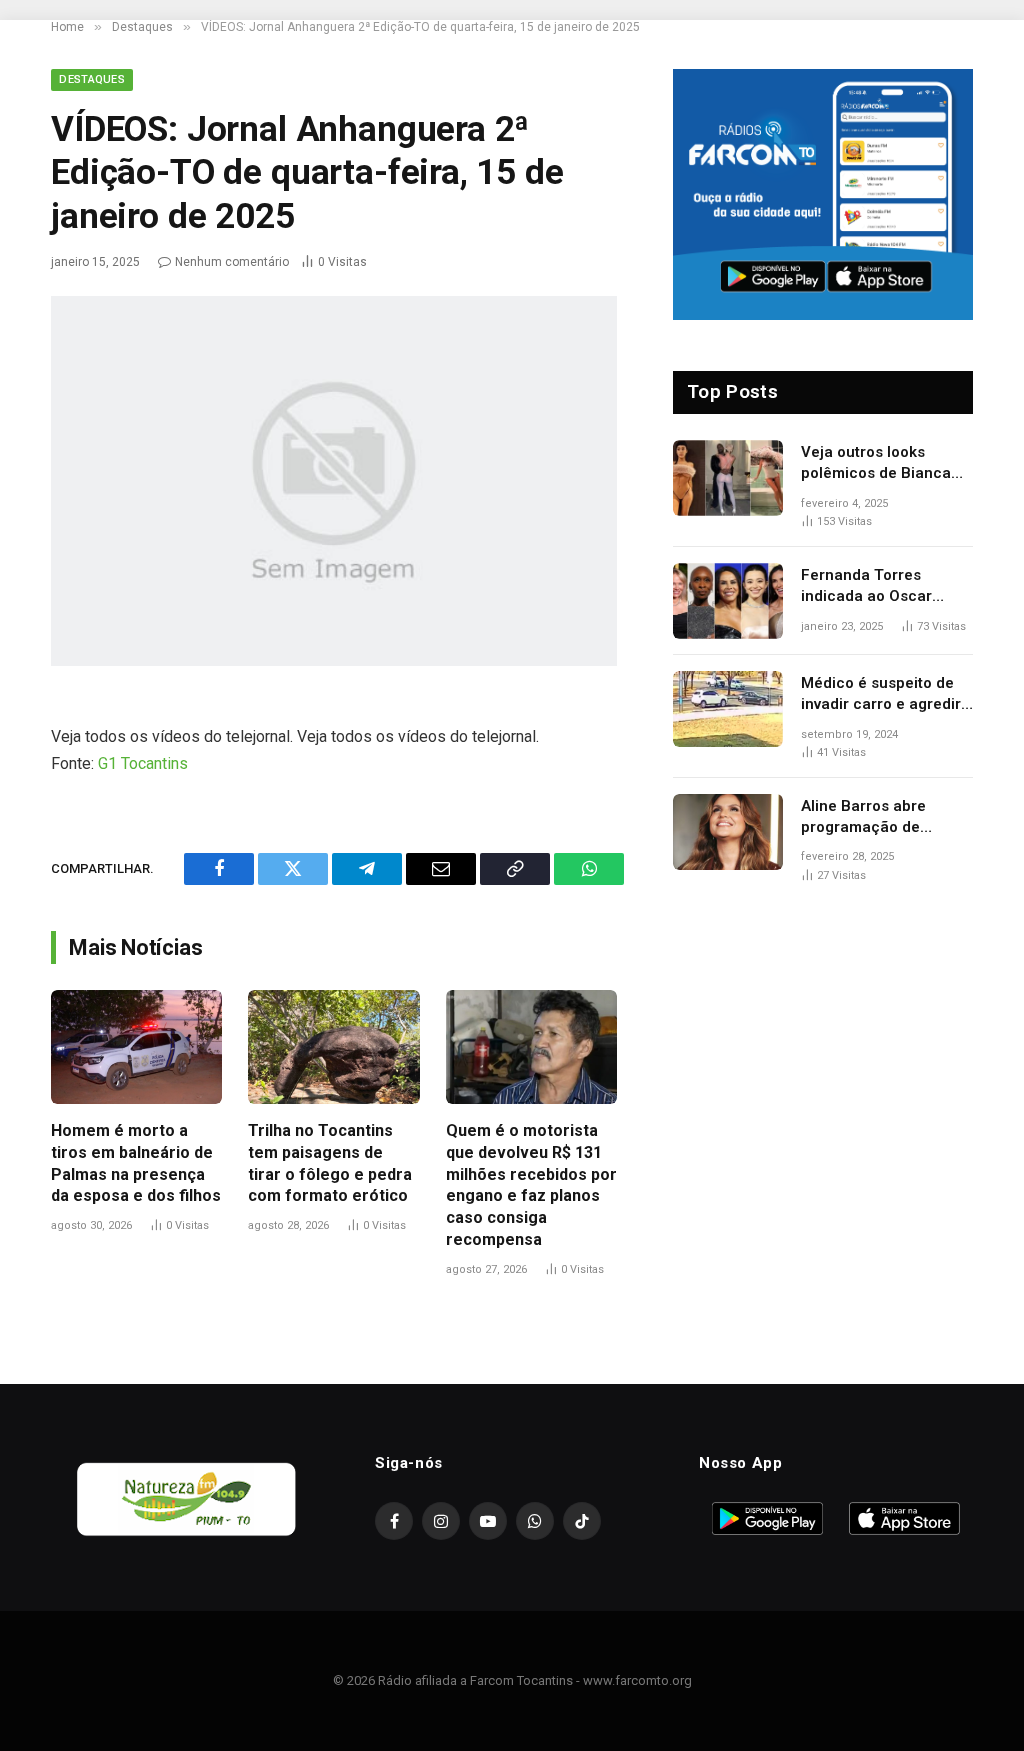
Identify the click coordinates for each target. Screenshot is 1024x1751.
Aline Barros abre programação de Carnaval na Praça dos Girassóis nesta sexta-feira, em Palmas (882, 818)
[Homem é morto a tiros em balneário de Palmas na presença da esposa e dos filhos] (136, 1047)
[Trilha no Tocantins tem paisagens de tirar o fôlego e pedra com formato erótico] (333, 1047)
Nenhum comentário (232, 262)
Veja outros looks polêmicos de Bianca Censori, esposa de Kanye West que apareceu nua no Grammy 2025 (876, 464)
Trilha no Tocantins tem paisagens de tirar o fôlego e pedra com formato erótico (330, 1163)
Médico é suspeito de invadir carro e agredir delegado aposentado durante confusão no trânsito (881, 695)
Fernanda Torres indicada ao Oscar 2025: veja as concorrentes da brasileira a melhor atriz (887, 587)
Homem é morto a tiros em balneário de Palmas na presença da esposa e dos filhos (136, 1163)
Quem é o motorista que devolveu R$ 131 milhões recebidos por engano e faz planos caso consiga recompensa (531, 1185)
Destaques (92, 79)
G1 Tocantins (143, 763)
